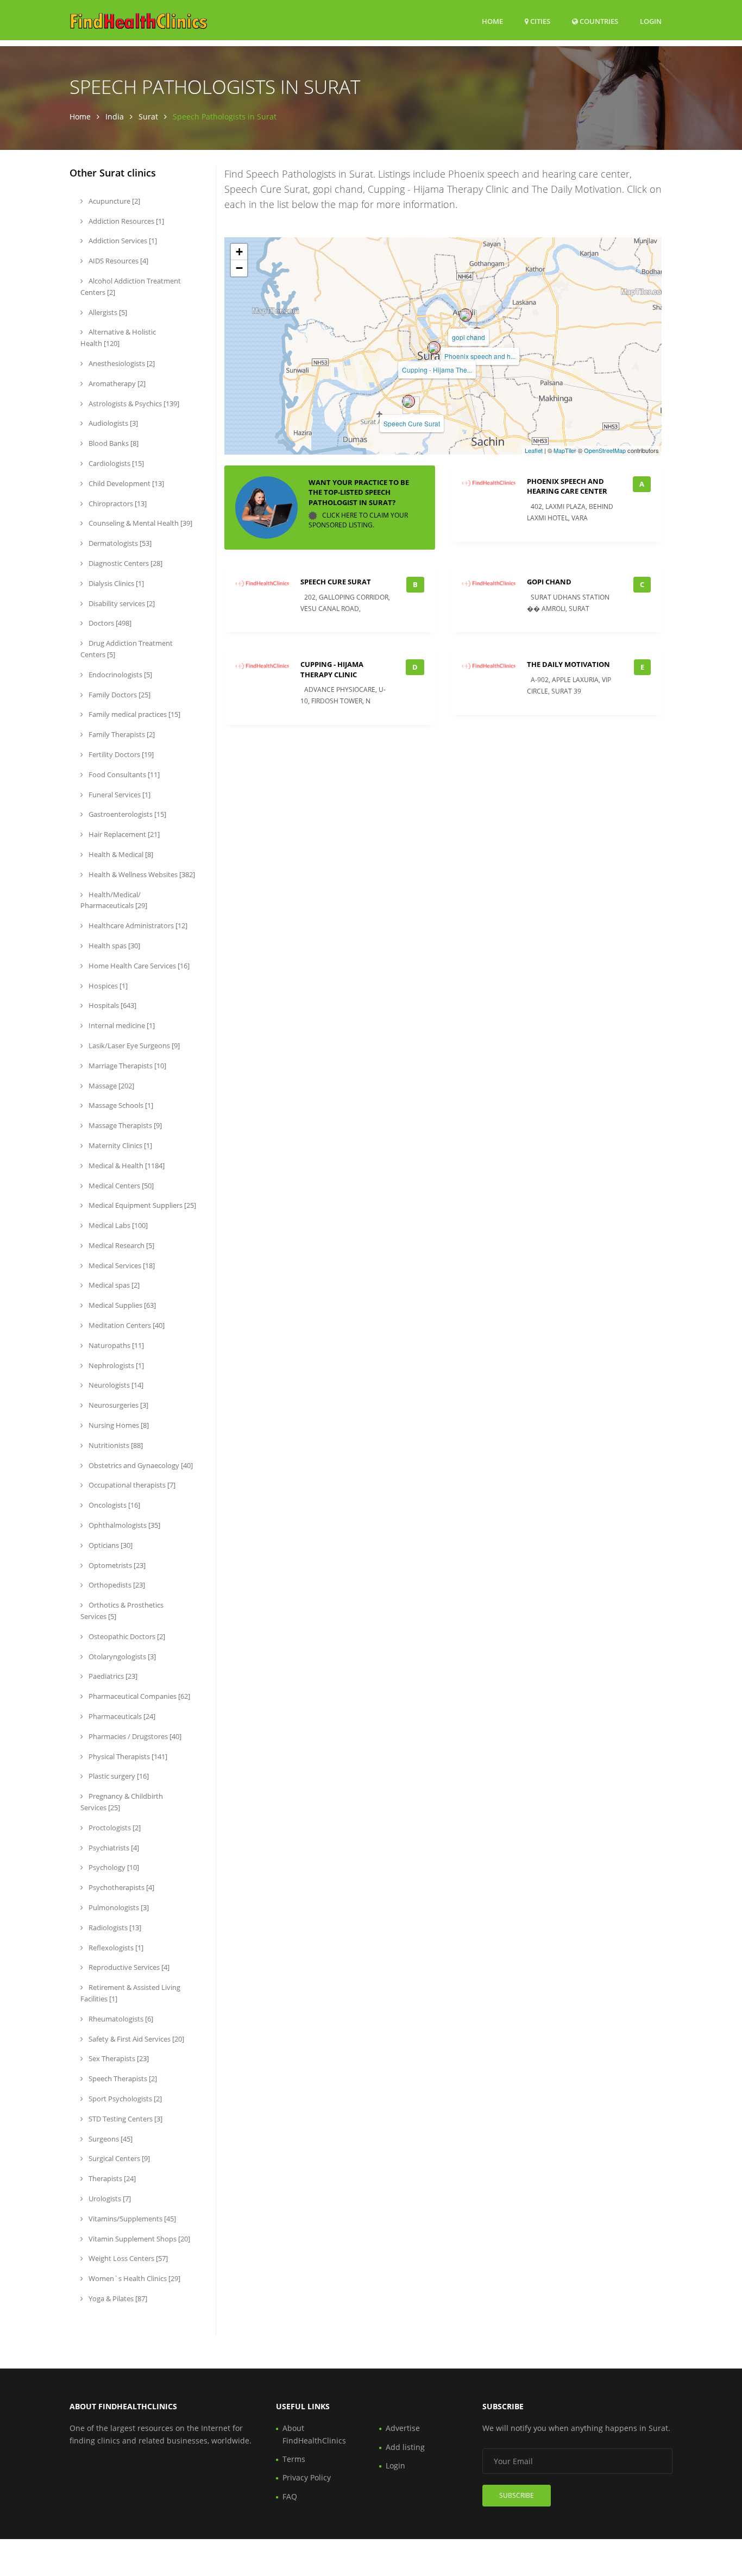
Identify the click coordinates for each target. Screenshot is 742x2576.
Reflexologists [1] (115, 1948)
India (115, 116)
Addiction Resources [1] (125, 221)
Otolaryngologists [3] (121, 1657)
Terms (294, 2459)
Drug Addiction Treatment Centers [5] (127, 649)
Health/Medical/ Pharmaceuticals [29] (114, 900)
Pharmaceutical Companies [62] (139, 1696)
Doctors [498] (109, 623)
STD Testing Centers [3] (125, 2119)
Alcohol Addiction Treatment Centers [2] (131, 286)
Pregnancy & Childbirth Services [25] (122, 1802)
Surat (148, 116)
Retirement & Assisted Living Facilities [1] (130, 1993)
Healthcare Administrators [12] (137, 925)
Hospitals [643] (112, 1005)
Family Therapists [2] (121, 734)
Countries (598, 21)
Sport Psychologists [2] (124, 2099)
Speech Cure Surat (412, 423)
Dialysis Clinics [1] (115, 583)
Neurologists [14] (115, 1385)
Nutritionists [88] (115, 1445)
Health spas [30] (114, 946)
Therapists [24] (111, 2178)
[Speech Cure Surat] (408, 401)
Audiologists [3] (112, 423)
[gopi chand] (466, 315)
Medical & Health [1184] (126, 1166)
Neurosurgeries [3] (118, 1405)
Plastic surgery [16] (118, 1776)
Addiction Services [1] (122, 241)
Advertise (403, 2428)
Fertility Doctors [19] (120, 754)
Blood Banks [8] (113, 443)
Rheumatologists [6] (120, 2019)
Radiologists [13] (114, 1928)
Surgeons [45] (110, 2139)
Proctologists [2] (114, 1828)
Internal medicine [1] (121, 1025)
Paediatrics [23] (112, 1676)
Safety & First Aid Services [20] (136, 2039)
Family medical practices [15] (134, 714)
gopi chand (469, 337)
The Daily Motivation (568, 664)
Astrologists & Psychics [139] (133, 404)
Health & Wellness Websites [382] (141, 874)
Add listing (405, 2447)
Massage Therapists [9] (124, 1125)
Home (492, 21)
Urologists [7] (109, 2199)
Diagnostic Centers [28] (125, 563)
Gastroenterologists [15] (127, 814)
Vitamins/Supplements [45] (131, 2219)
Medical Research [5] (121, 1245)
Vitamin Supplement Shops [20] (139, 2239)
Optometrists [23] (116, 1565)
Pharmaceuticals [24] (121, 1716)
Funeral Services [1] (119, 795)
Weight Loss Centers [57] (127, 2258)
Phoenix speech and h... (480, 356)
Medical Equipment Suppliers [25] (142, 1205)
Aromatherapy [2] (116, 383)
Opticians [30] (110, 1545)
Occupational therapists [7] (131, 1485)
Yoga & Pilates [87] (117, 2298)
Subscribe (517, 2495)
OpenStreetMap (605, 450)
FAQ (290, 2496)
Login (651, 21)
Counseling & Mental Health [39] (140, 523)
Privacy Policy (307, 2477)
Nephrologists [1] (115, 1365)
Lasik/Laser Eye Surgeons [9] (133, 1045)
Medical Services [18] (121, 1265)
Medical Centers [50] (120, 1186)
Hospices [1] (107, 986)
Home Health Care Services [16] (138, 966)
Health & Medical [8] (120, 854)
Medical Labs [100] (117, 1225)
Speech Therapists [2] (122, 2079)
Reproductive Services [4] (128, 1967)
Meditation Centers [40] (126, 1325)
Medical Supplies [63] (121, 1305)
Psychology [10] (113, 1867)
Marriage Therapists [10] (127, 1066)
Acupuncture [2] (114, 201)
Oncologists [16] (114, 1505)
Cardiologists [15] (115, 463)
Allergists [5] (107, 312)
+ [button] (239, 252)
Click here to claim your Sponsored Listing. (358, 520)
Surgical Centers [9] (118, 2158)
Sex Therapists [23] (118, 2058)
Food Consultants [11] (123, 774)
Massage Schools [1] (120, 1105)
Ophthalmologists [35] (124, 1525)
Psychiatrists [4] (113, 1848)
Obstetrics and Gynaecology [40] (140, 1465)
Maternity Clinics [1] (120, 1145)
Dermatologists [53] (119, 543)
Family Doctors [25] (119, 695)
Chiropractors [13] (117, 503)
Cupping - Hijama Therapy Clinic (332, 669)
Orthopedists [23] (116, 1585)
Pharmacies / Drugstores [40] (134, 1736)
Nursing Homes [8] (118, 1425)
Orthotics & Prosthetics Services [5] (122, 1611)
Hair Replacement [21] (123, 834)
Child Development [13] (125, 483)
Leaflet (534, 450)
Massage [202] (111, 1086)
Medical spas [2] (113, 1285)
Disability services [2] (121, 603)
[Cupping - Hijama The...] (434, 348)
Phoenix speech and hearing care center (567, 486)
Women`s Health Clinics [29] (134, 2278)
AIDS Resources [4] (118, 261)
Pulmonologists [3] (118, 1907)
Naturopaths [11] (115, 1345)
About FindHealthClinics (314, 2434)
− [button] (239, 268)
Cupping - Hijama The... (437, 370)
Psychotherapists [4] (121, 1887)
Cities (539, 21)
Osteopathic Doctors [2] (126, 1636)
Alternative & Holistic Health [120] (118, 338)
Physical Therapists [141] (127, 1756)
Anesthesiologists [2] (121, 363)
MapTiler (565, 450)
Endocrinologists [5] (120, 675)
